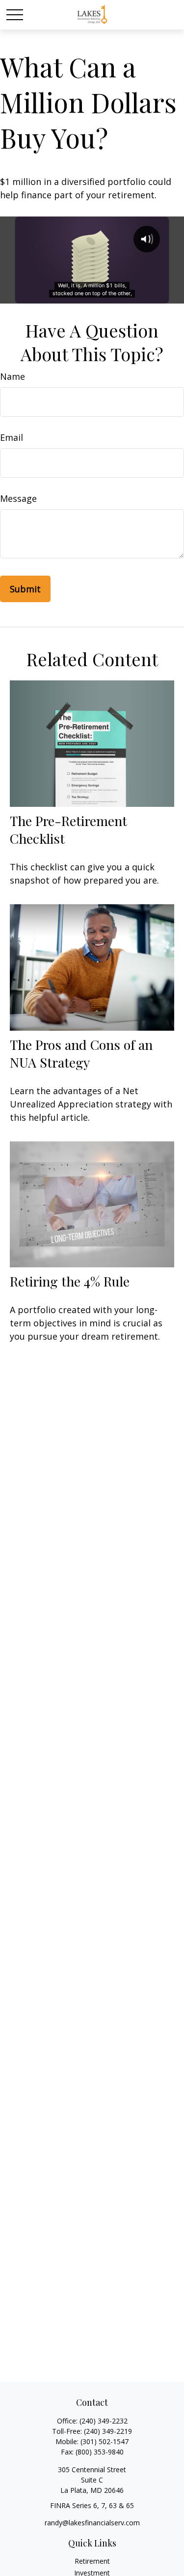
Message (18, 498)
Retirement (92, 2561)
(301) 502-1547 (105, 2441)
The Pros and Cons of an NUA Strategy (81, 1053)
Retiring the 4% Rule (70, 1281)
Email (12, 437)
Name (13, 376)
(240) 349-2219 (108, 2431)
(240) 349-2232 (104, 2421)
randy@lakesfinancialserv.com (92, 2523)
